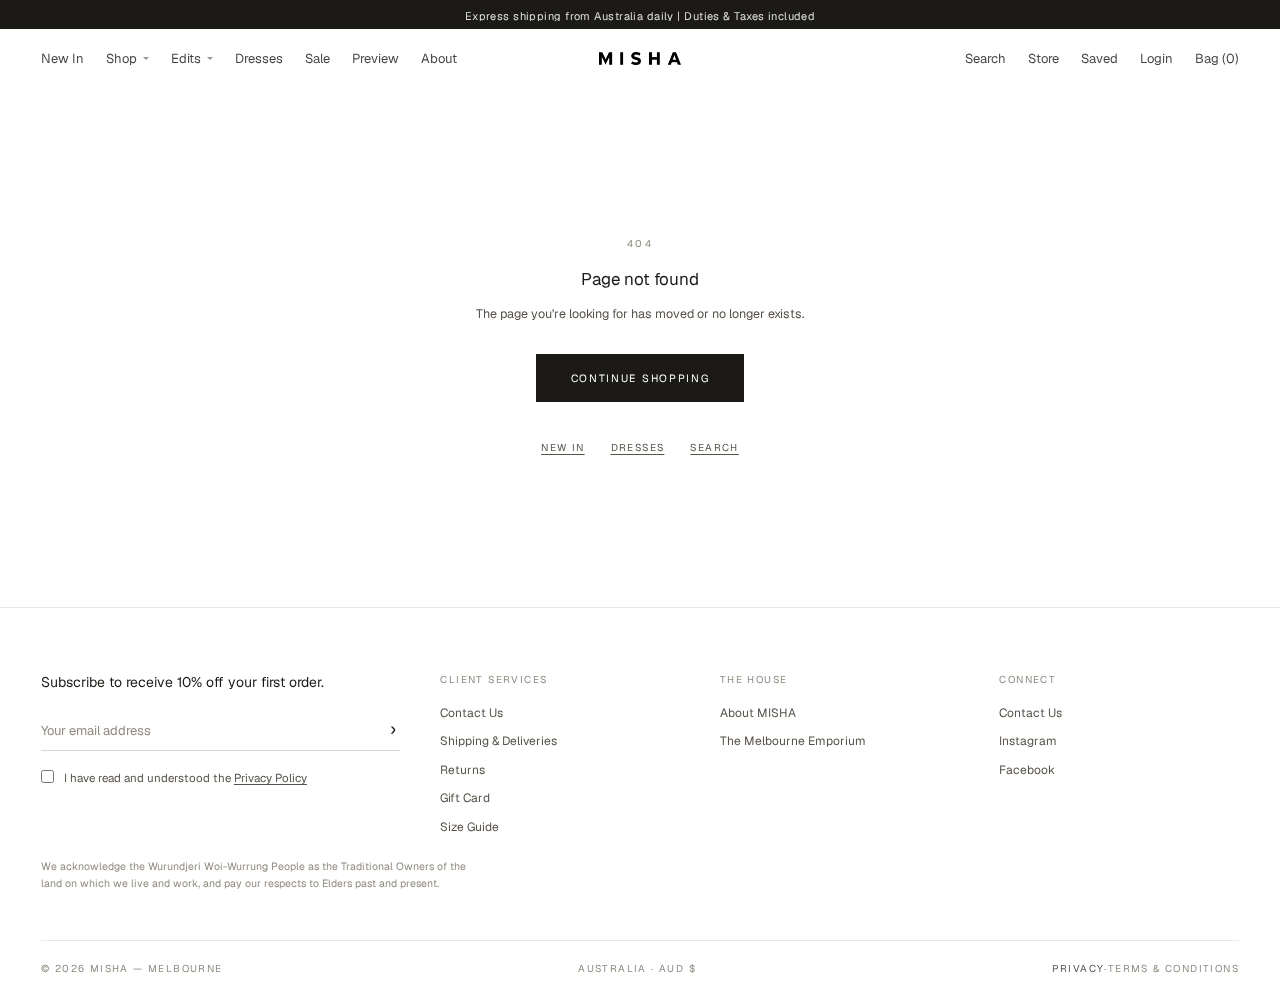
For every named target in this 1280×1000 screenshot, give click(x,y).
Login (1156, 58)
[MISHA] (640, 58)
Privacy (1078, 968)
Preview (375, 58)
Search (714, 447)
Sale (317, 58)
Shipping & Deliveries (498, 741)
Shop (121, 58)
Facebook (1027, 770)
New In (62, 58)
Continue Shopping (640, 378)
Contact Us (471, 713)
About (439, 58)
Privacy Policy (270, 777)
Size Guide (469, 827)
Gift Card (465, 798)
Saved (1099, 58)
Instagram (1028, 741)
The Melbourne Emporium (793, 741)
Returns (462, 770)
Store (1043, 58)
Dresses (259, 58)
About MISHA (758, 713)
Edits (186, 58)
